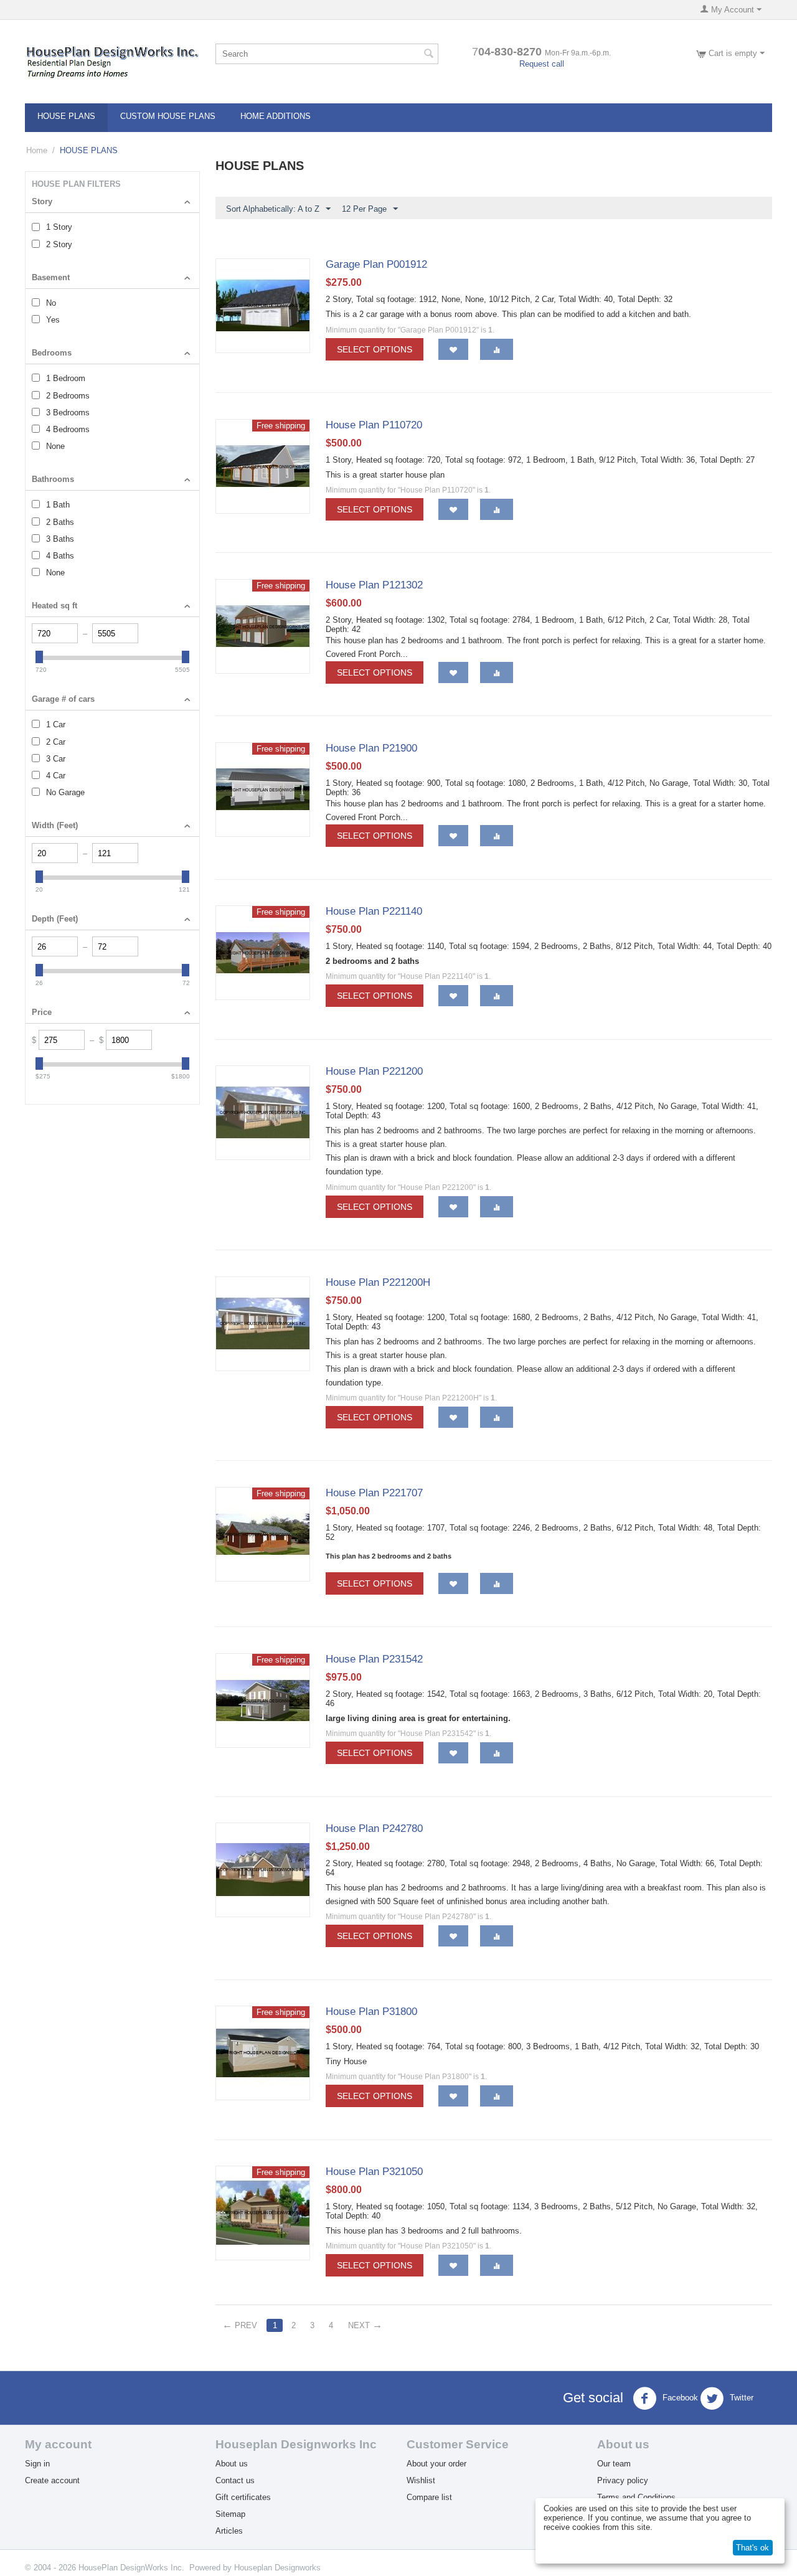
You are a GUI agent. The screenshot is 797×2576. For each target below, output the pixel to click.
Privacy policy (623, 2480)
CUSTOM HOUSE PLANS (168, 116)
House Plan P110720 (374, 425)
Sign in (37, 2464)
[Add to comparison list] (497, 349)
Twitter (740, 2398)
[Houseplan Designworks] (112, 62)
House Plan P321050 (374, 2172)
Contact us (235, 2480)
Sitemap (230, 2514)
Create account (52, 2480)
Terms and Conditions (636, 2497)
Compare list (429, 2497)
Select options (375, 349)
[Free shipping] (263, 465)
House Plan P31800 (371, 2012)
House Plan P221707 (374, 1493)
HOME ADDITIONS (276, 116)
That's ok (752, 2548)
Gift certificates (243, 2497)
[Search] (429, 55)
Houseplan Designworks (277, 2568)
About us (232, 2464)
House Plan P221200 (374, 1071)
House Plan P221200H (378, 1282)
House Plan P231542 (374, 1659)
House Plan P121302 (374, 585)
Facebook (679, 2398)
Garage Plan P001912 (376, 264)
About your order (436, 2464)
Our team (614, 2464)
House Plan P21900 (371, 748)
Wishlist (421, 2480)
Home (37, 150)
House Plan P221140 (374, 911)
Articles (229, 2531)
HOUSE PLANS (66, 116)
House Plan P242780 (374, 1828)
